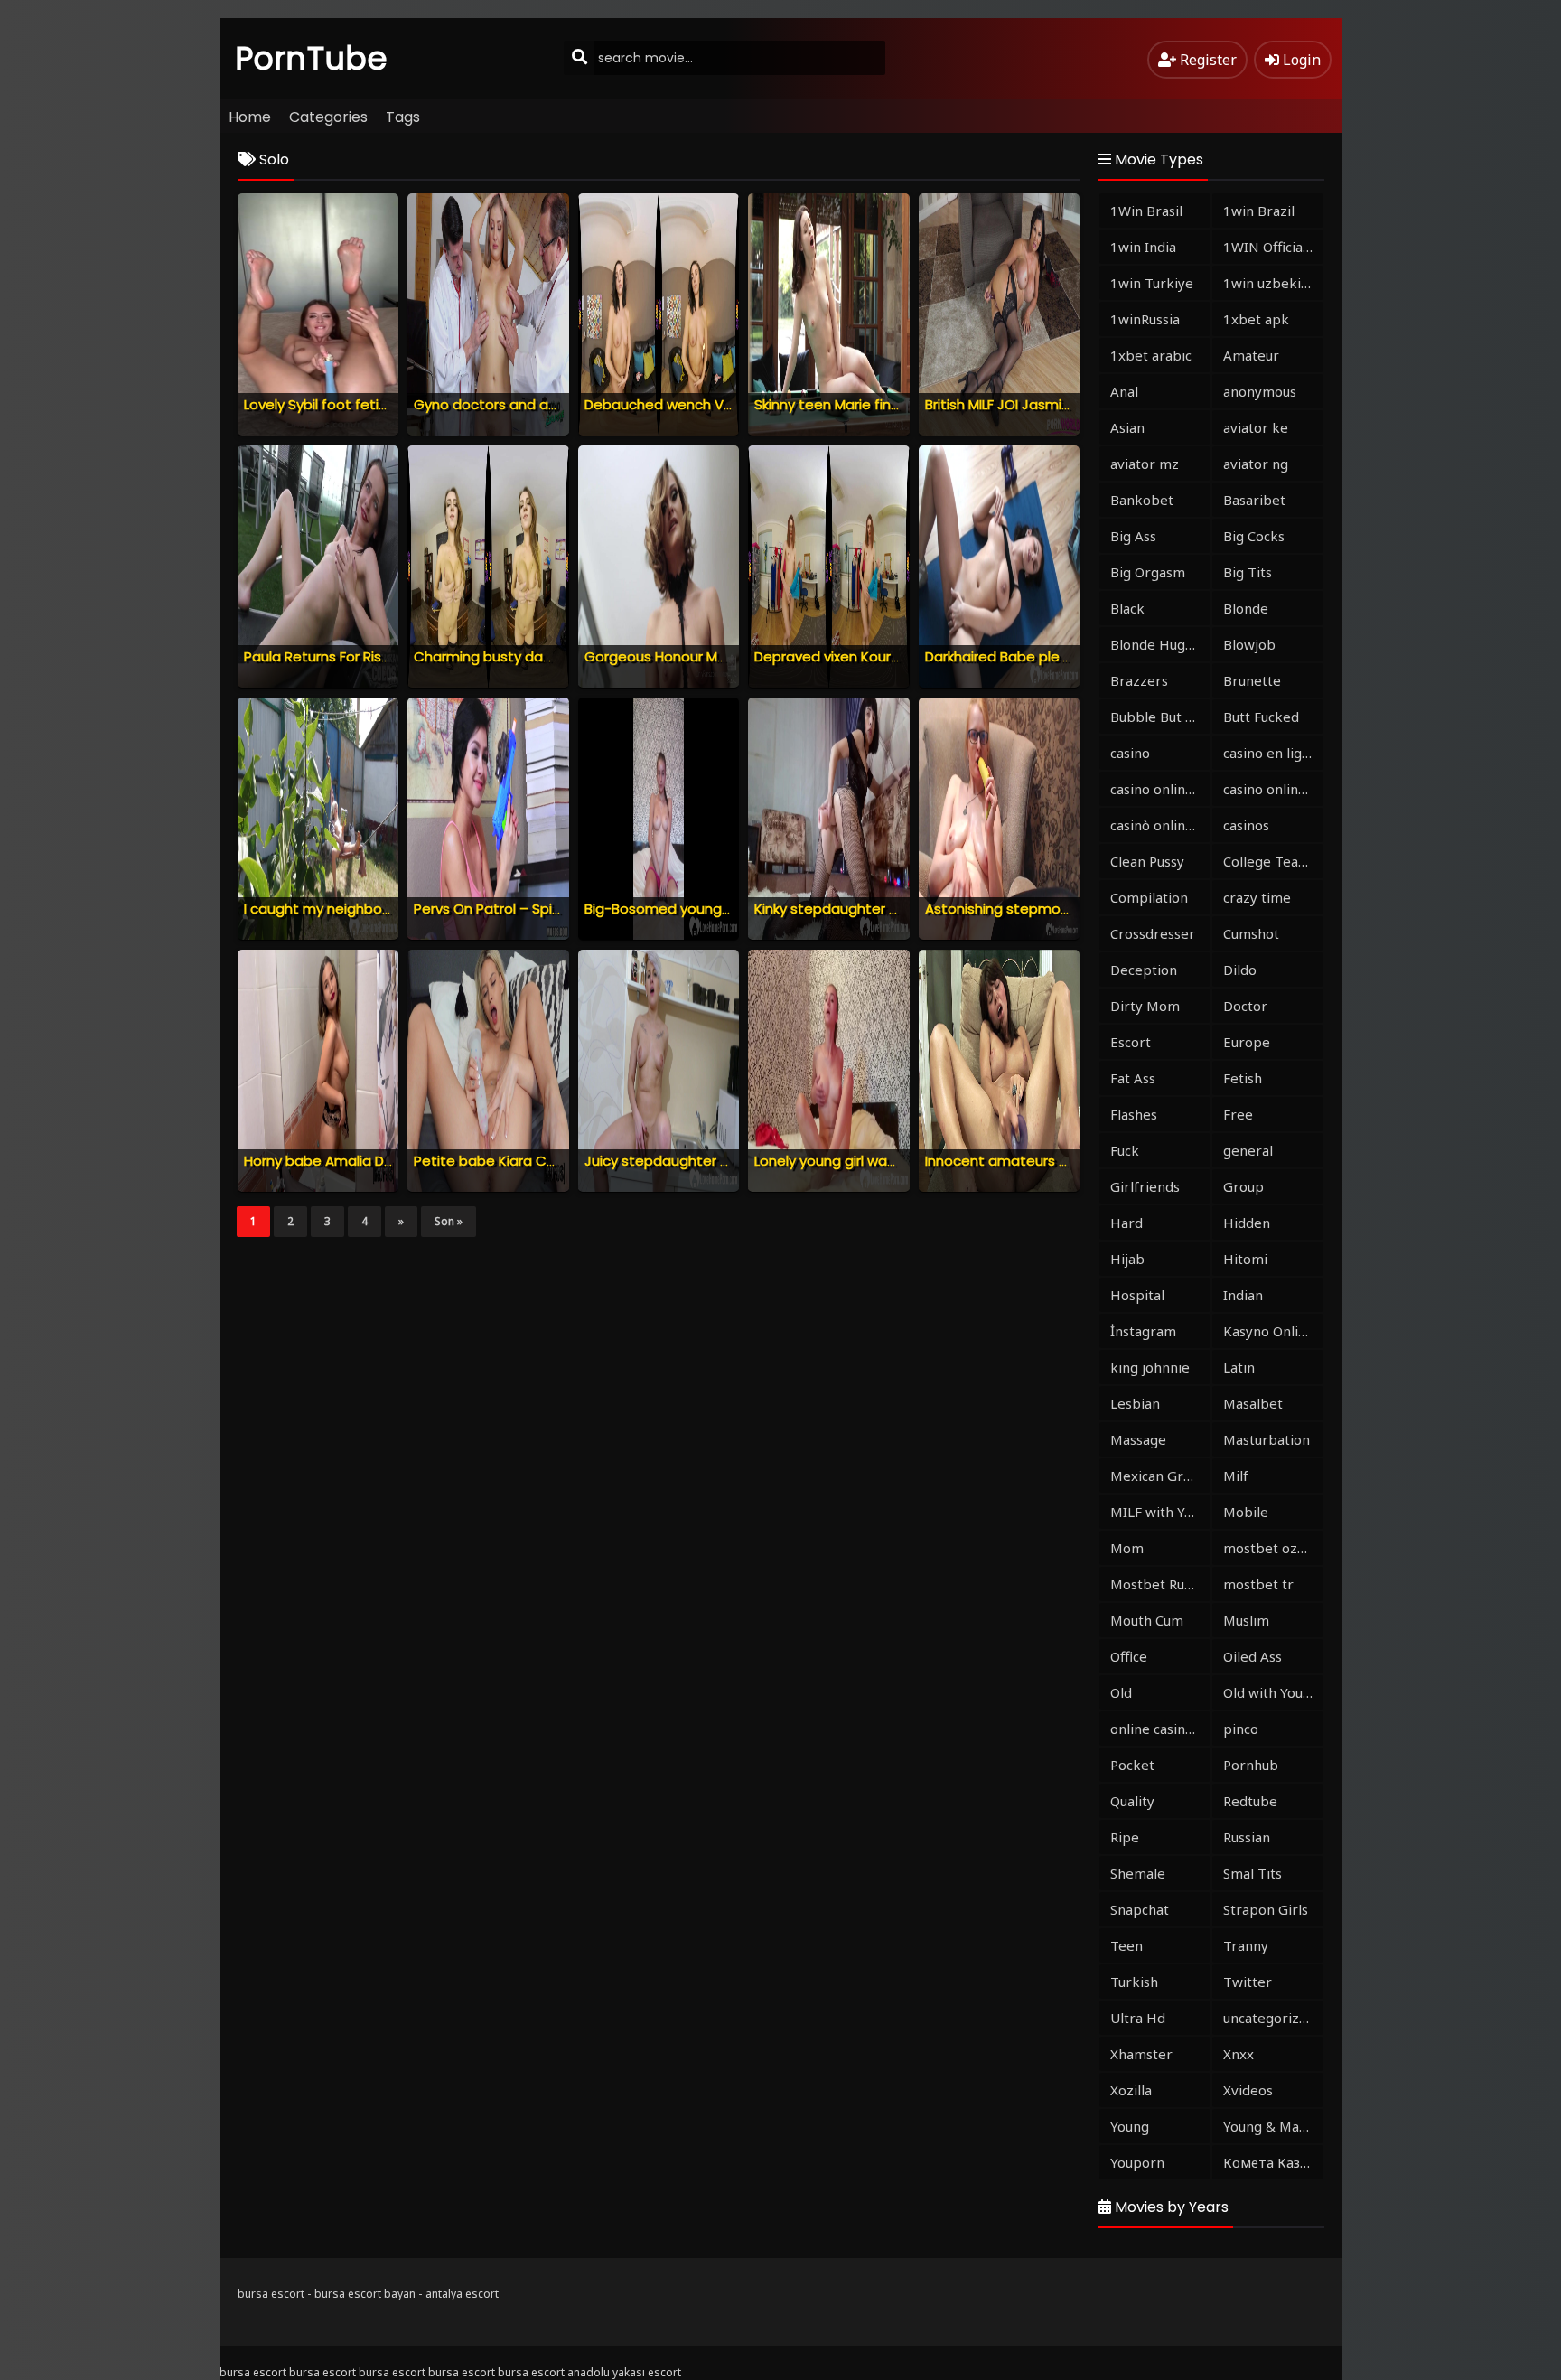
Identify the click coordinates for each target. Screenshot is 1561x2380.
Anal (1124, 391)
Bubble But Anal (1160, 717)
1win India (1143, 247)
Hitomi (1245, 1259)
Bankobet (1142, 500)
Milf (1236, 1476)
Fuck (1125, 1150)
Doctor (1245, 1006)
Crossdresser (1153, 933)
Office (1129, 1656)
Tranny (1246, 1945)
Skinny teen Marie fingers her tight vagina (893, 404)
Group (1243, 1186)
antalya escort (462, 2294)
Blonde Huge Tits (1160, 644)
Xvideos (1248, 2090)
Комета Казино (1273, 2162)
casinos (1246, 825)
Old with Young (1271, 1692)
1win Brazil (1259, 211)
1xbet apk (1256, 319)
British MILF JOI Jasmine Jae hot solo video (1066, 404)
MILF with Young (1160, 1512)
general (1248, 1150)
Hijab (1127, 1259)
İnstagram (1143, 1331)
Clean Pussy (1147, 861)
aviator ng (1256, 464)
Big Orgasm (1148, 572)
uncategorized (1269, 2018)
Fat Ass (1133, 1078)
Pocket (1132, 1765)
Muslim (1246, 1620)
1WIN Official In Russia (1273, 247)
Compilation (1149, 897)
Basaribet (1254, 500)
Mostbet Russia (1159, 1584)
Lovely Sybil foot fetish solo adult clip (367, 404)
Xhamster (1141, 2054)
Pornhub (1251, 1765)
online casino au (1160, 1729)
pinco (1241, 1729)
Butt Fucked (1261, 717)
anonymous (1260, 391)
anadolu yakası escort (624, 2372)
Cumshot (1251, 933)
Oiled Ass (1253, 1656)
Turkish (1134, 1982)
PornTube (312, 58)
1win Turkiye (1152, 283)
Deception (1144, 970)
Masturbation (1267, 1439)
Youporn (1137, 2162)
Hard (1126, 1223)
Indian (1243, 1295)
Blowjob (1249, 644)
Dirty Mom (1145, 1006)
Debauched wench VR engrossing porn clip (727, 404)
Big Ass (1133, 536)
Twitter (1248, 1982)
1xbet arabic (1151, 355)
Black (1127, 608)
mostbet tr (1258, 1584)
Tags (403, 117)
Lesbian (1135, 1403)
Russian (1247, 1837)
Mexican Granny (1160, 1476)
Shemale (1138, 1873)
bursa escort (271, 2294)
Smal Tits (1253, 1873)
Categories (328, 117)
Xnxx (1239, 2054)
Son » (449, 1221)
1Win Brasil (1146, 211)
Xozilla (1131, 2090)
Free (1238, 1114)
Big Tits (1248, 572)
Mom (1127, 1548)
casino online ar (1273, 789)
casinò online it (1158, 825)
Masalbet (1253, 1403)
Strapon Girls (1266, 1909)
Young (1130, 2126)
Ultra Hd (1138, 2018)
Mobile (1246, 1512)
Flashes (1134, 1114)
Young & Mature (1273, 2126)
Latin (1239, 1367)
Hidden (1247, 1223)
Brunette (1252, 680)
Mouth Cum (1147, 1620)
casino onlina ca (1160, 789)
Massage (1138, 1439)
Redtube (1250, 1801)
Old (1121, 1692)
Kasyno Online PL (1273, 1331)
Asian (1127, 427)
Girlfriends (1145, 1186)
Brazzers (1139, 680)
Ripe (1125, 1837)
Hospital (1137, 1295)
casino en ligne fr (1273, 753)
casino (1130, 753)
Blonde (1246, 608)
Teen (1126, 1945)
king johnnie (1150, 1367)
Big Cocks (1254, 536)
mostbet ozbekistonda (1273, 1548)
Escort (1131, 1042)
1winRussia (1145, 319)
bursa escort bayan (365, 2294)
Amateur (1251, 355)
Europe (1247, 1042)
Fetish (1243, 1078)
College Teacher (1273, 861)
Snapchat (1140, 1909)
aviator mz (1145, 464)
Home (250, 117)
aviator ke (1256, 427)
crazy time (1257, 897)
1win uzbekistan (1273, 283)
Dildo (1240, 970)
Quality (1132, 1801)
